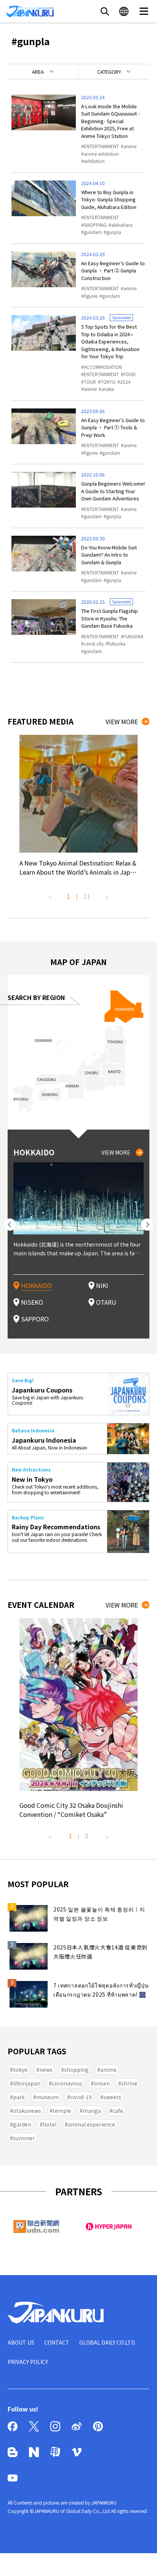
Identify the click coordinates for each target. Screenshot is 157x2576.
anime (130, 146)
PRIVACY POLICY (28, 2362)
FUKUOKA (133, 636)
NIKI (102, 1285)
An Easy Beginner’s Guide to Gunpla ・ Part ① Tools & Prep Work (113, 427)
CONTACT (57, 2342)
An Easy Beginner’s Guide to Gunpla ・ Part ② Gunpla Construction (113, 271)
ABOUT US (21, 2342)
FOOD (130, 374)
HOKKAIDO (36, 1285)
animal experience (91, 2124)
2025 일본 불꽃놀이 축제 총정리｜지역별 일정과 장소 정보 (99, 1914)
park (19, 2097)
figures (91, 296)
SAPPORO (35, 1319)
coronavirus (67, 2083)
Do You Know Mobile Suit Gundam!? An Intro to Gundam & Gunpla (109, 555)
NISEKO (32, 1302)
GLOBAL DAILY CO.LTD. (108, 2342)
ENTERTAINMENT (101, 146)
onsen (102, 2083)
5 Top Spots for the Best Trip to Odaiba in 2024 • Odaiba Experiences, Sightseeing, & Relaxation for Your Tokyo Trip (110, 341)
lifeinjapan (27, 2083)
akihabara (122, 225)
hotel (50, 2124)
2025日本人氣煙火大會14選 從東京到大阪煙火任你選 (100, 1952)
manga (92, 2111)
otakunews (27, 2111)
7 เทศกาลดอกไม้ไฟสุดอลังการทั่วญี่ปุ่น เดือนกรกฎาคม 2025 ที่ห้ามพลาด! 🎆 (101, 1990)
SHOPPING (95, 225)
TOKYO (108, 382)
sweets (112, 2097)
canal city (94, 643)
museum (47, 2097)
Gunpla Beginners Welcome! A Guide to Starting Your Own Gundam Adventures (113, 491)
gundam (93, 232)
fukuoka (117, 643)
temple (62, 2111)
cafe (118, 2111)
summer (24, 2138)
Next (107, 894)
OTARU (106, 1302)
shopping (76, 2070)
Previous (50, 894)
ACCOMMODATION (103, 367)
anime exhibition (101, 154)
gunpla (114, 232)
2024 (125, 382)
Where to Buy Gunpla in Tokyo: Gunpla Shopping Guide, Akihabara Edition (109, 199)
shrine (129, 2083)
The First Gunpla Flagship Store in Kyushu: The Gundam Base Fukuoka (110, 618)
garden (22, 2124)
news (46, 2070)
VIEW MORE (122, 722)
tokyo (20, 2070)
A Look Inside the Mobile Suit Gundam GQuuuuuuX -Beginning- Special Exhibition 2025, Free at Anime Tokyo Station (111, 121)
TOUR (90, 382)
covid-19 (81, 2097)
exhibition (94, 161)
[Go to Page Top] (142, 2561)
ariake (108, 389)
